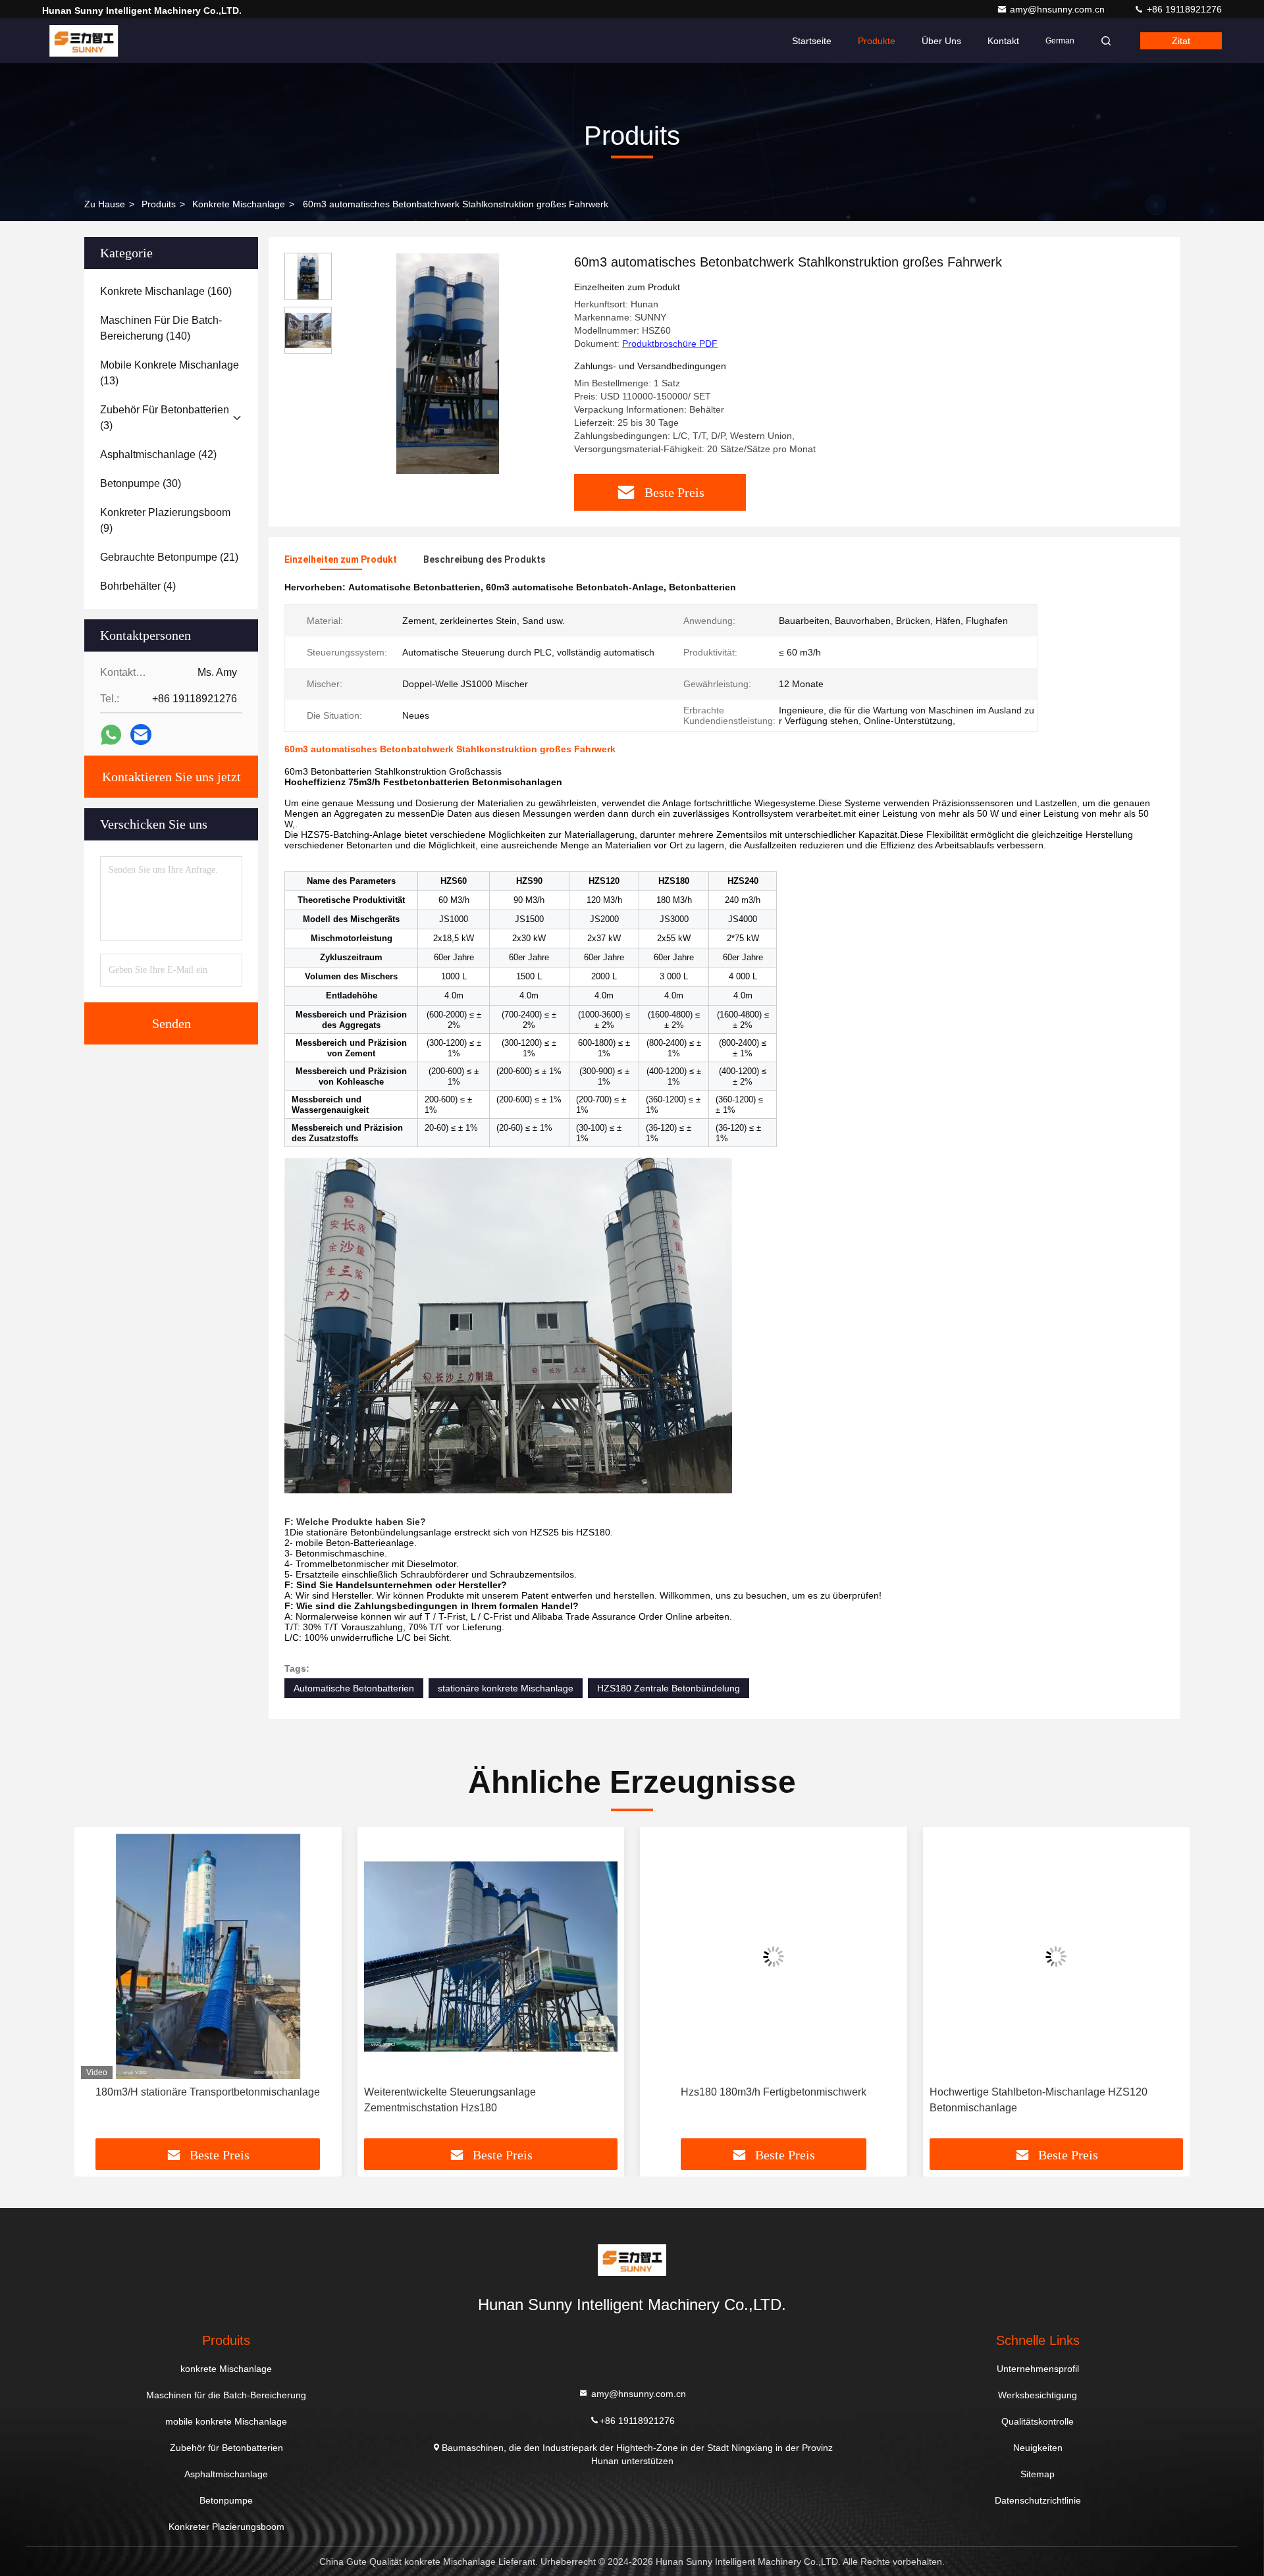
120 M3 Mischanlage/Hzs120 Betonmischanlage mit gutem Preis (1051, 2100)
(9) (165, 520)
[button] (98, 1988)
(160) (166, 291)
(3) (165, 418)
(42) (158, 454)
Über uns (941, 41)
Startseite (812, 41)
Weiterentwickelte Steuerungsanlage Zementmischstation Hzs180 (167, 2100)
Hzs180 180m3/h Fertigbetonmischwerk (490, 2092)
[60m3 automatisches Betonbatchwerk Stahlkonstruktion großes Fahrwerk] (448, 363)
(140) (161, 328)
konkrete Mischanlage (239, 204)
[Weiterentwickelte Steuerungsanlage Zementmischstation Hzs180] (208, 1956)
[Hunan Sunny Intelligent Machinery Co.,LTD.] (84, 41)
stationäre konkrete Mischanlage (506, 1688)
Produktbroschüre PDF (670, 344)
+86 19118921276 (1183, 9)
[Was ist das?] (111, 735)
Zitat (1181, 41)
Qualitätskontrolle (1038, 2421)
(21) (169, 557)
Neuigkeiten (1038, 2448)
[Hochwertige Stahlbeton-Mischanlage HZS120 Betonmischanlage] (774, 1956)
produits (159, 204)
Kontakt (1003, 41)
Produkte (877, 41)
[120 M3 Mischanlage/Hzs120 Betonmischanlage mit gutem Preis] (1057, 1956)
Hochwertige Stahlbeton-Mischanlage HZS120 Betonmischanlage (755, 2100)
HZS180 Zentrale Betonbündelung (669, 1688)
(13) (170, 373)
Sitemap (1038, 2474)
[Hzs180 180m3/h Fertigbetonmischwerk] (491, 1956)
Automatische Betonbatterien (354, 1688)
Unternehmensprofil (1038, 2369)
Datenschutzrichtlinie (1038, 2500)
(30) (141, 483)
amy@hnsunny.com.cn (1059, 9)
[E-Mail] (141, 734)
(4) (138, 586)
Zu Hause (105, 204)
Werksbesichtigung (1038, 2395)
